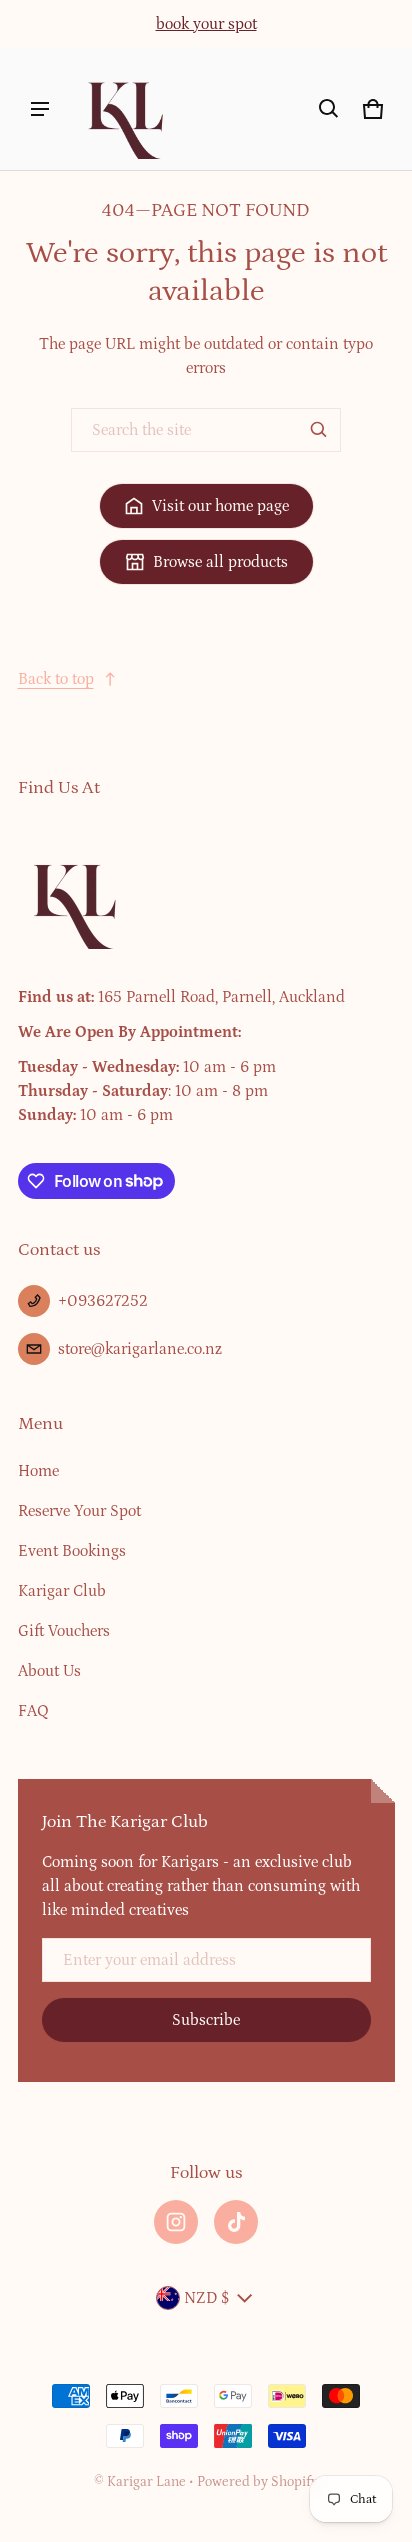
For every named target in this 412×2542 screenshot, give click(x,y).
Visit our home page (220, 506)
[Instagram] (176, 2222)
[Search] (319, 430)
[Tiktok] (236, 2222)
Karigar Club (62, 1591)
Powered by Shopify (257, 2482)
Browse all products (220, 562)
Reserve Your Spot (79, 1511)
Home (38, 1471)
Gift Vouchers (64, 1631)
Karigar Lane (146, 2482)
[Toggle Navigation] (40, 109)
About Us (49, 1671)
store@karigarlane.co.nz (140, 1349)
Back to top (56, 679)
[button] (329, 109)
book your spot (206, 24)
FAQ (33, 1711)
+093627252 (103, 1301)
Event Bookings (72, 1551)
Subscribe (206, 2020)
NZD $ (206, 2298)
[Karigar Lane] (124, 109)
